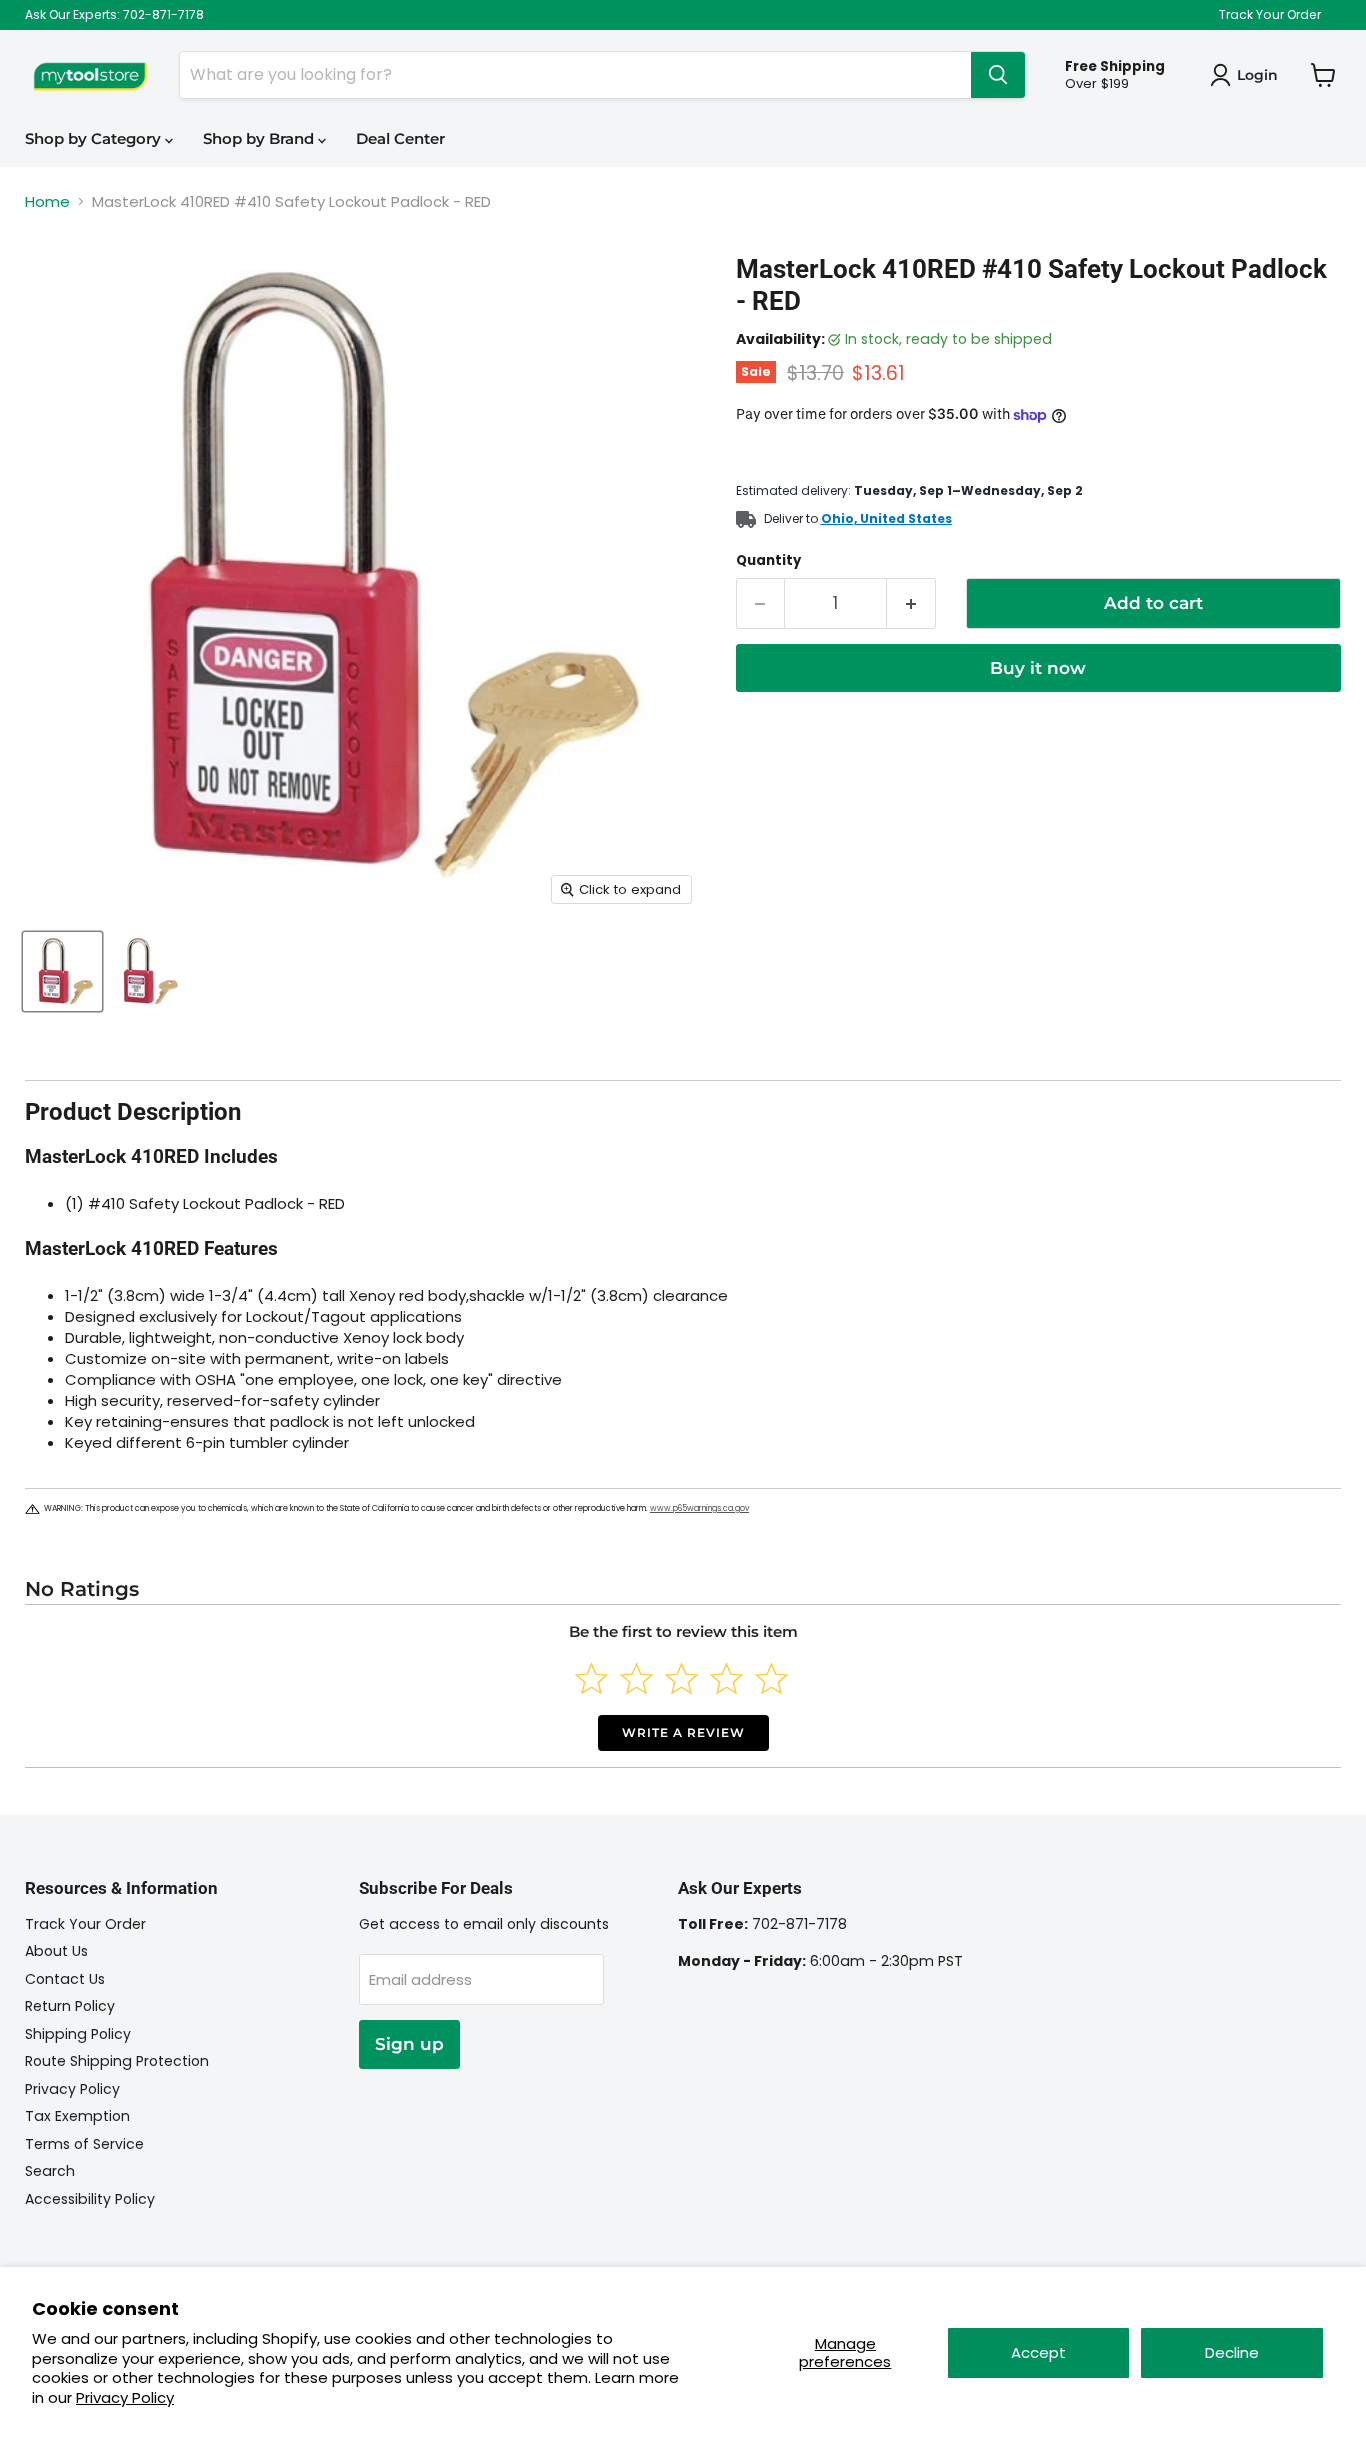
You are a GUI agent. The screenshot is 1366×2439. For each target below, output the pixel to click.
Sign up (409, 2044)
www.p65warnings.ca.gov (699, 1508)
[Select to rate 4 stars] (726, 1678)
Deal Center (400, 138)
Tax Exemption (77, 2116)
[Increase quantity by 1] (911, 603)
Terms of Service (84, 2144)
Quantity (768, 560)
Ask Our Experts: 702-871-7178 (114, 15)
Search (50, 2171)
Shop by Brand (260, 138)
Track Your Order (1270, 15)
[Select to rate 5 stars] (771, 1678)
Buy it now (1038, 668)
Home (47, 201)
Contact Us (65, 1979)
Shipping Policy (78, 2034)
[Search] (998, 75)
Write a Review (683, 1732)
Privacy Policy (125, 2397)
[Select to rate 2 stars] (636, 1678)
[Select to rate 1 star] (591, 1678)
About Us (56, 1951)
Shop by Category (95, 138)
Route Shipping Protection (117, 2061)
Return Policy (70, 2006)
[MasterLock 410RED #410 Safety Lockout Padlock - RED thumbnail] (62, 971)
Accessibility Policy (90, 2199)
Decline (1232, 2352)
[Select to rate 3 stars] (681, 1678)
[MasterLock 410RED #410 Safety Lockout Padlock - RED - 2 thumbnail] (147, 971)
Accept (1038, 2352)
